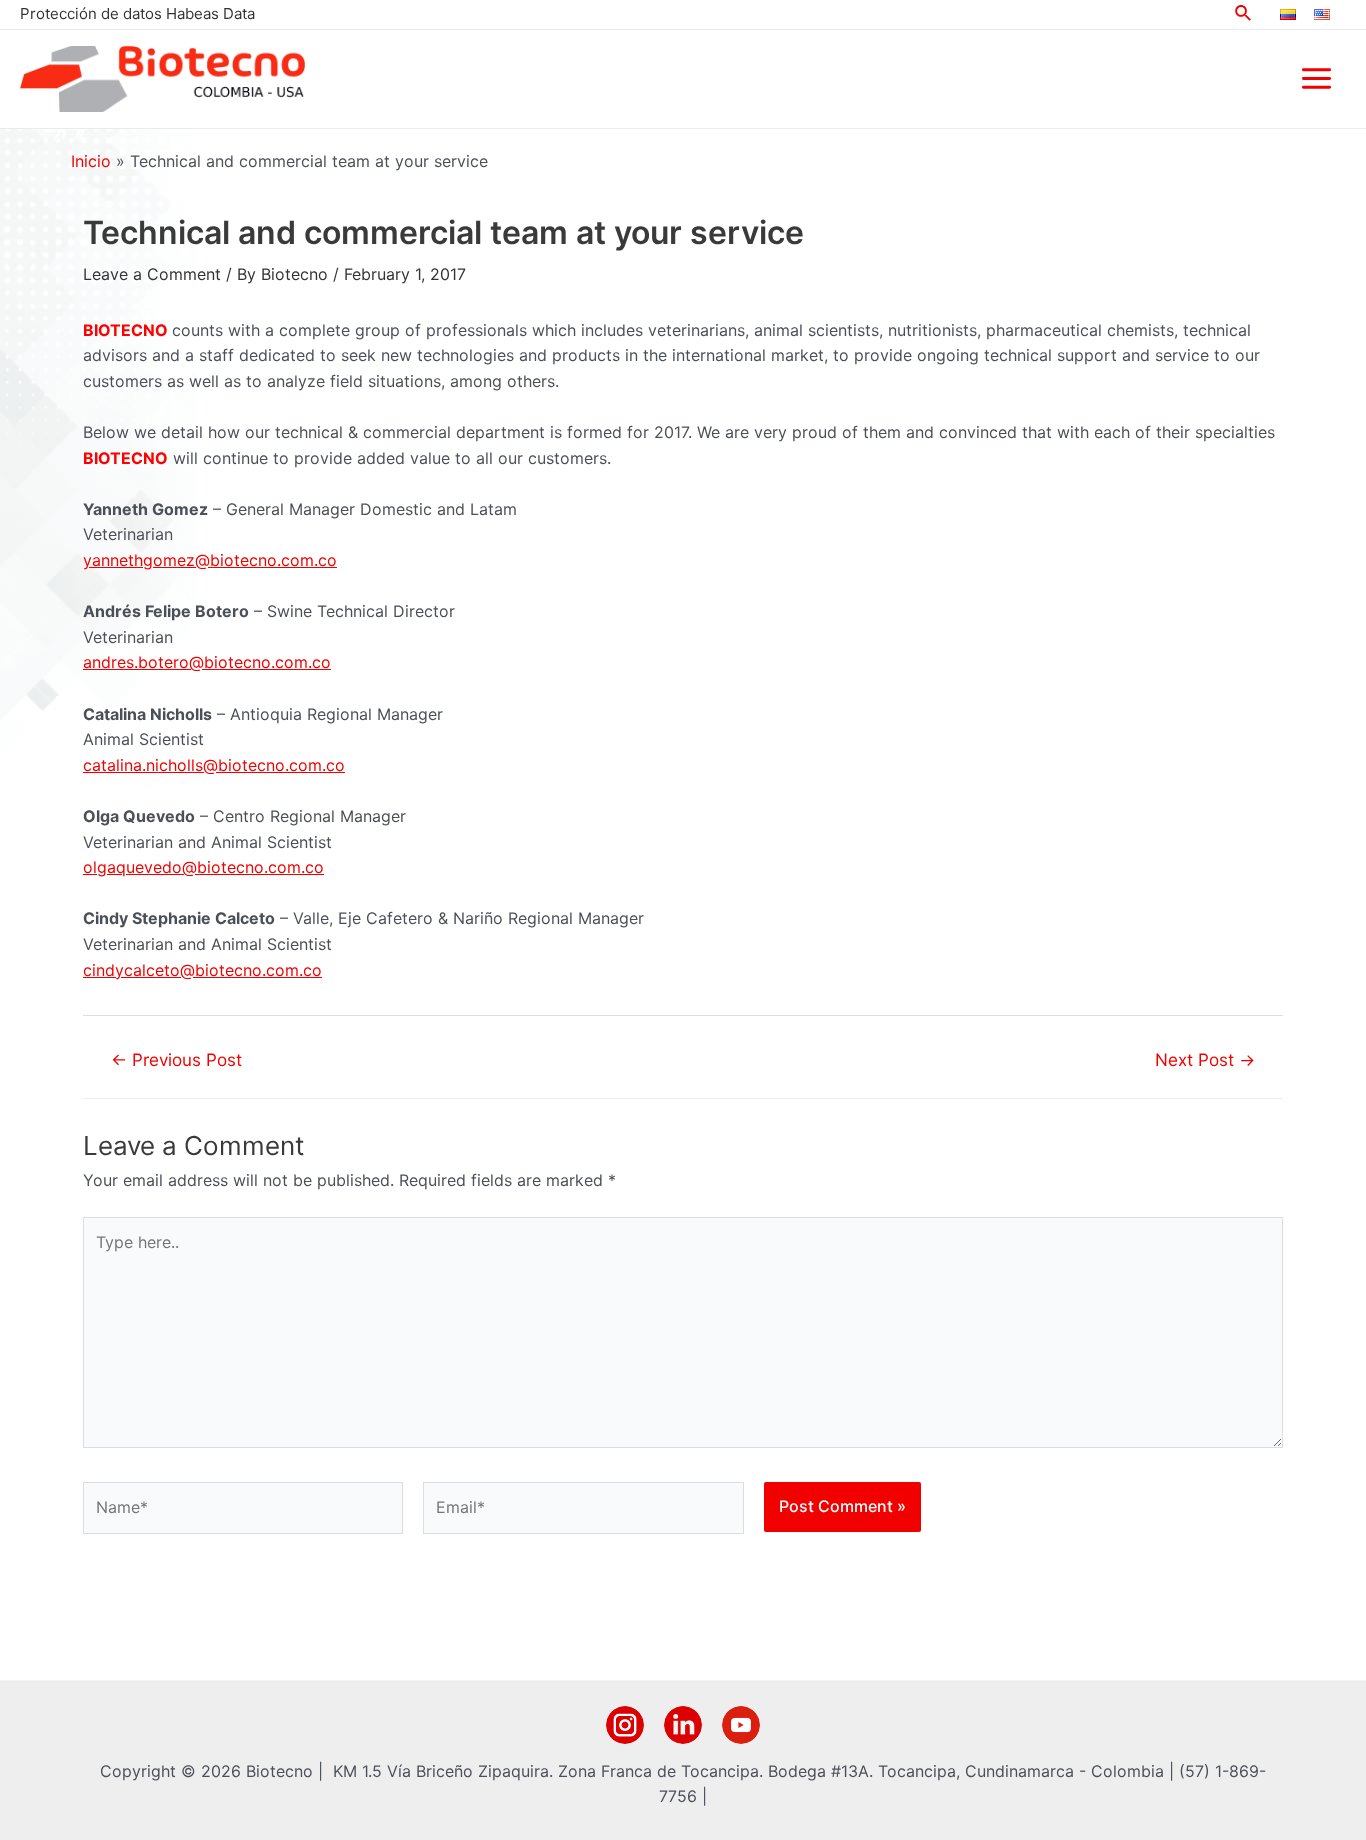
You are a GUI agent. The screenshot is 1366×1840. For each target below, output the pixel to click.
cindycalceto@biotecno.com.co (202, 970)
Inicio (91, 161)
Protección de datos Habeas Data (137, 13)
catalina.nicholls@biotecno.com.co (214, 765)
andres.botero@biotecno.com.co (207, 662)
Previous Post (176, 1059)
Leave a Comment (152, 274)
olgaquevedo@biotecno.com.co (203, 867)
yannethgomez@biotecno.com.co (210, 560)
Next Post (1205, 1059)
